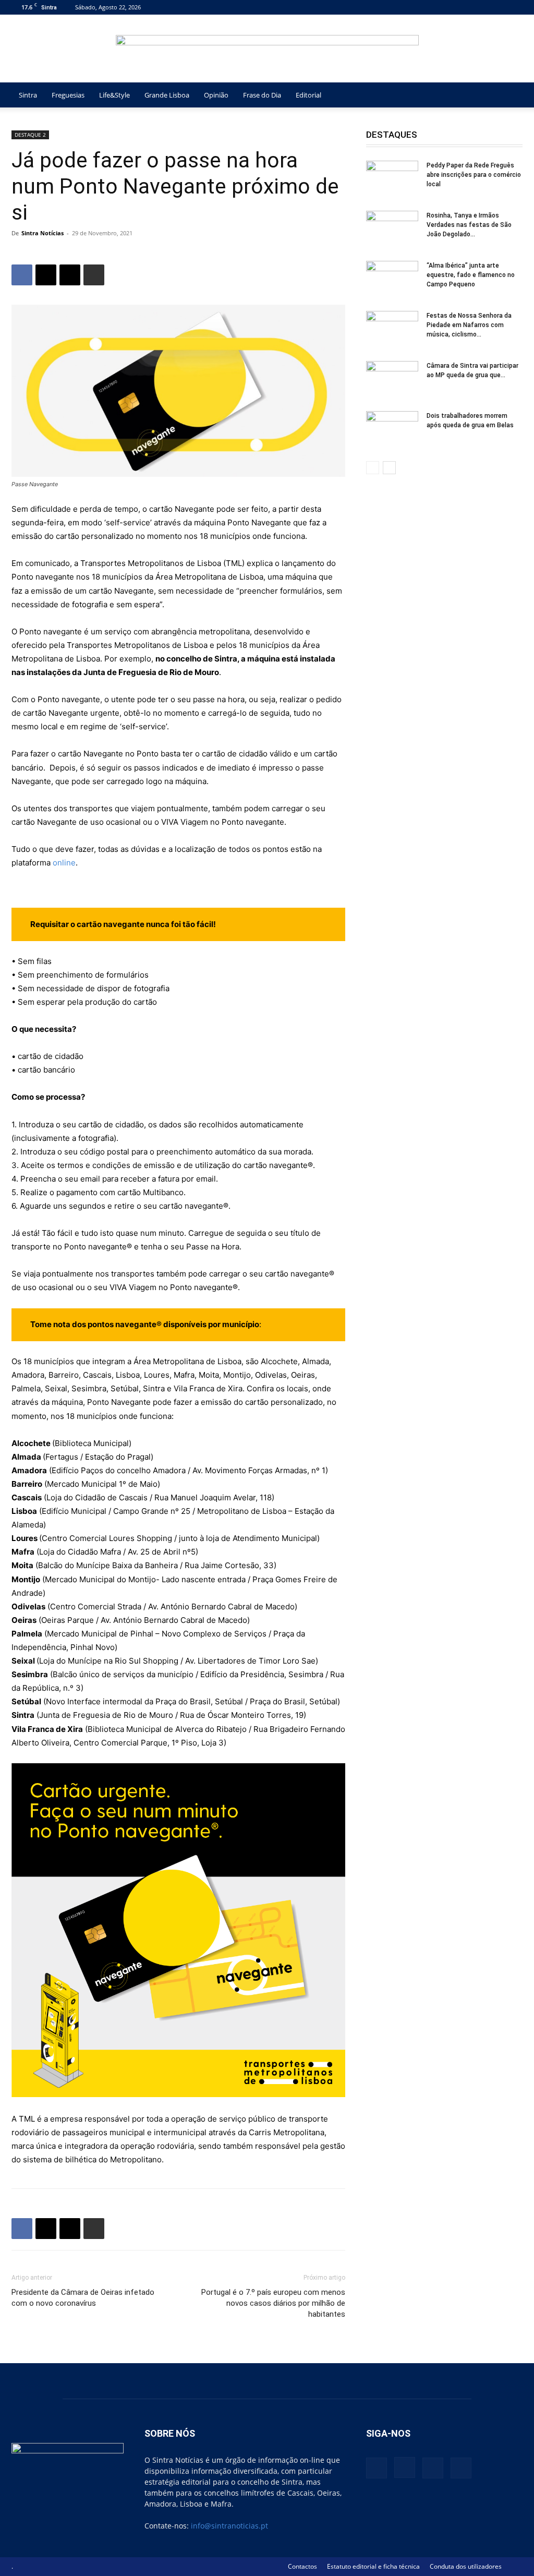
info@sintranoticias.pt (229, 2526)
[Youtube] (515, 7)
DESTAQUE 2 (30, 135)
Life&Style (114, 95)
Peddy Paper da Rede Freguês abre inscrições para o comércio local (474, 175)
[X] (497, 7)
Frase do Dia (262, 95)
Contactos (302, 2566)
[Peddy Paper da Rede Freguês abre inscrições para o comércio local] (392, 179)
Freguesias (68, 95)
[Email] (70, 275)
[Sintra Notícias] (267, 49)
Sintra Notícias (43, 233)
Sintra (28, 95)
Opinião (216, 95)
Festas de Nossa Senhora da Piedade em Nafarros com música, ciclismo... (469, 325)
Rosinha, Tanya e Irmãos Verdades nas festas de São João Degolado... (469, 225)
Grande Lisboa (167, 95)
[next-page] (389, 468)
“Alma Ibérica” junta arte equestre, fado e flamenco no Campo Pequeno (471, 275)
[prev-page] (373, 468)
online (64, 863)
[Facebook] (463, 7)
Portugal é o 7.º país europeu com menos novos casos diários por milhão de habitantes (273, 2303)
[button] (510, 96)
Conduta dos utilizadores (466, 2566)
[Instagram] (480, 7)
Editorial (308, 95)
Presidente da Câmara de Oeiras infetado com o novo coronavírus (83, 2298)
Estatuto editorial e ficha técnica (373, 2566)
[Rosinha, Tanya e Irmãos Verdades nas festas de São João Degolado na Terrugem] (392, 229)
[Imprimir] (94, 275)
